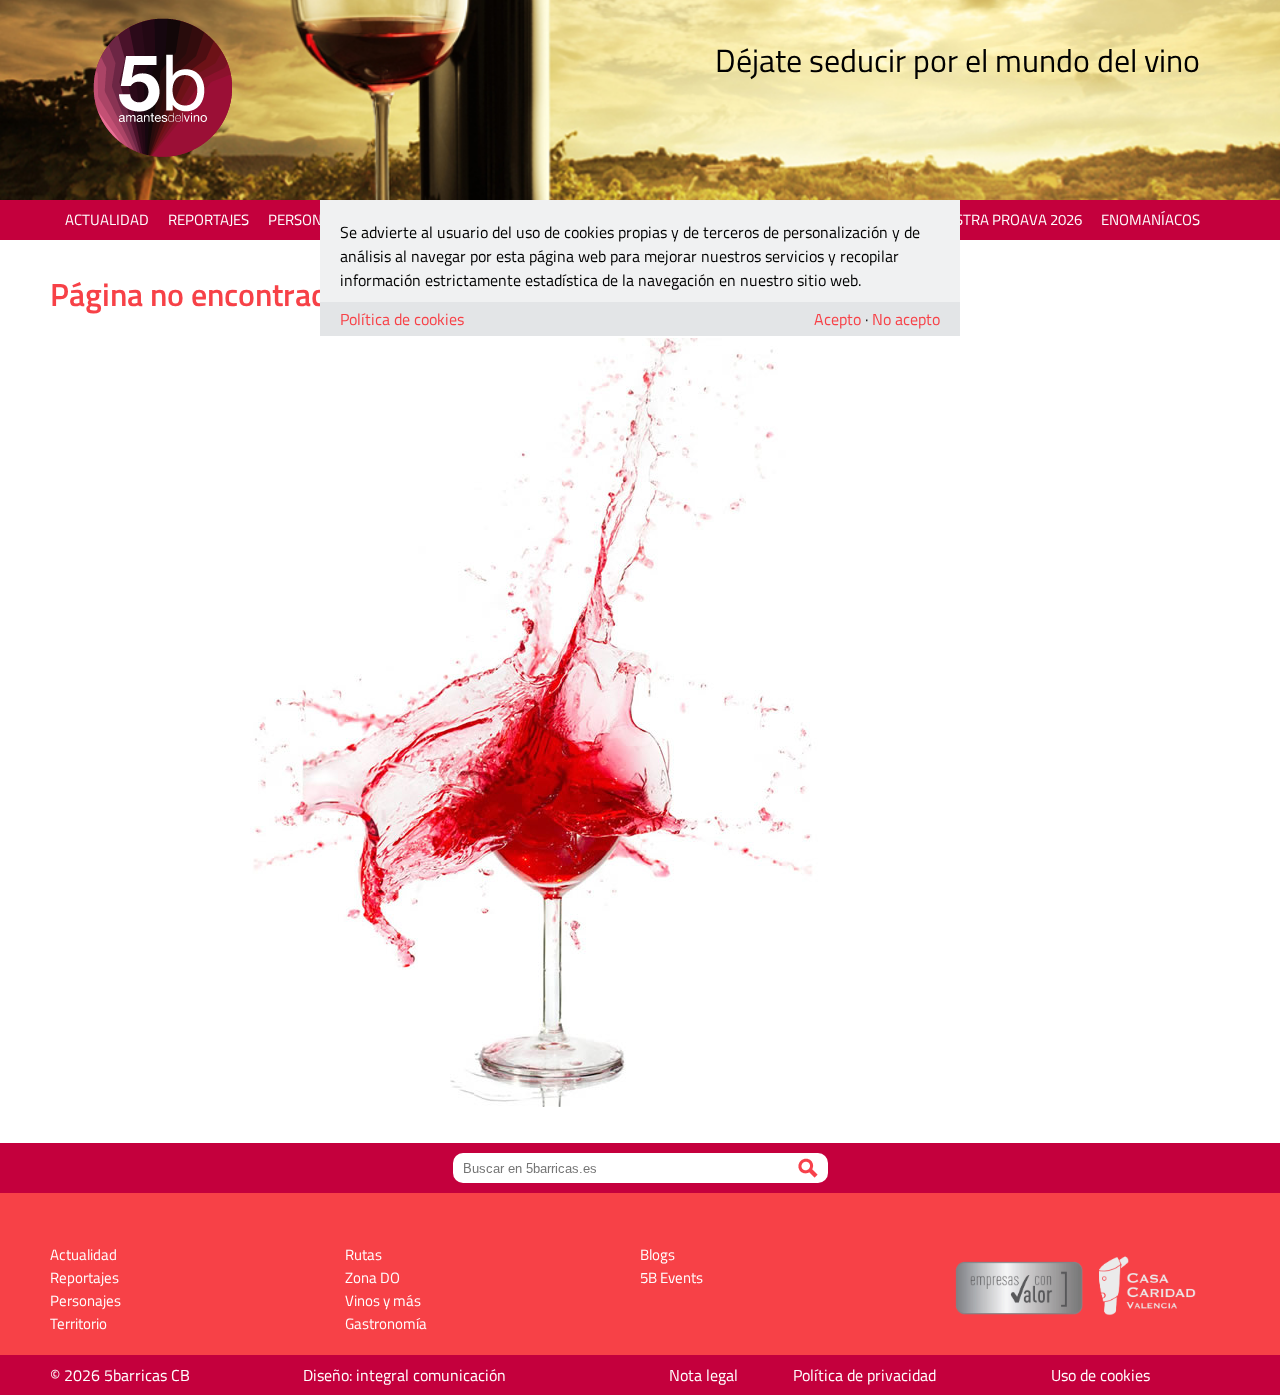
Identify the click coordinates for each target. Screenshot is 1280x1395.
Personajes (309, 219)
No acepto (906, 319)
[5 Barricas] (162, 90)
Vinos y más (383, 1300)
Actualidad (107, 219)
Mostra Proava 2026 (1007, 219)
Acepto (837, 319)
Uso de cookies (1100, 1375)
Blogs (657, 1254)
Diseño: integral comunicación (404, 1375)
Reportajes (208, 219)
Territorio (78, 1323)
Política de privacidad (864, 1375)
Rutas (363, 1254)
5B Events (671, 1277)
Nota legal (703, 1375)
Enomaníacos (1150, 219)
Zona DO (372, 1277)
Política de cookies (402, 319)
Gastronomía (386, 1323)
